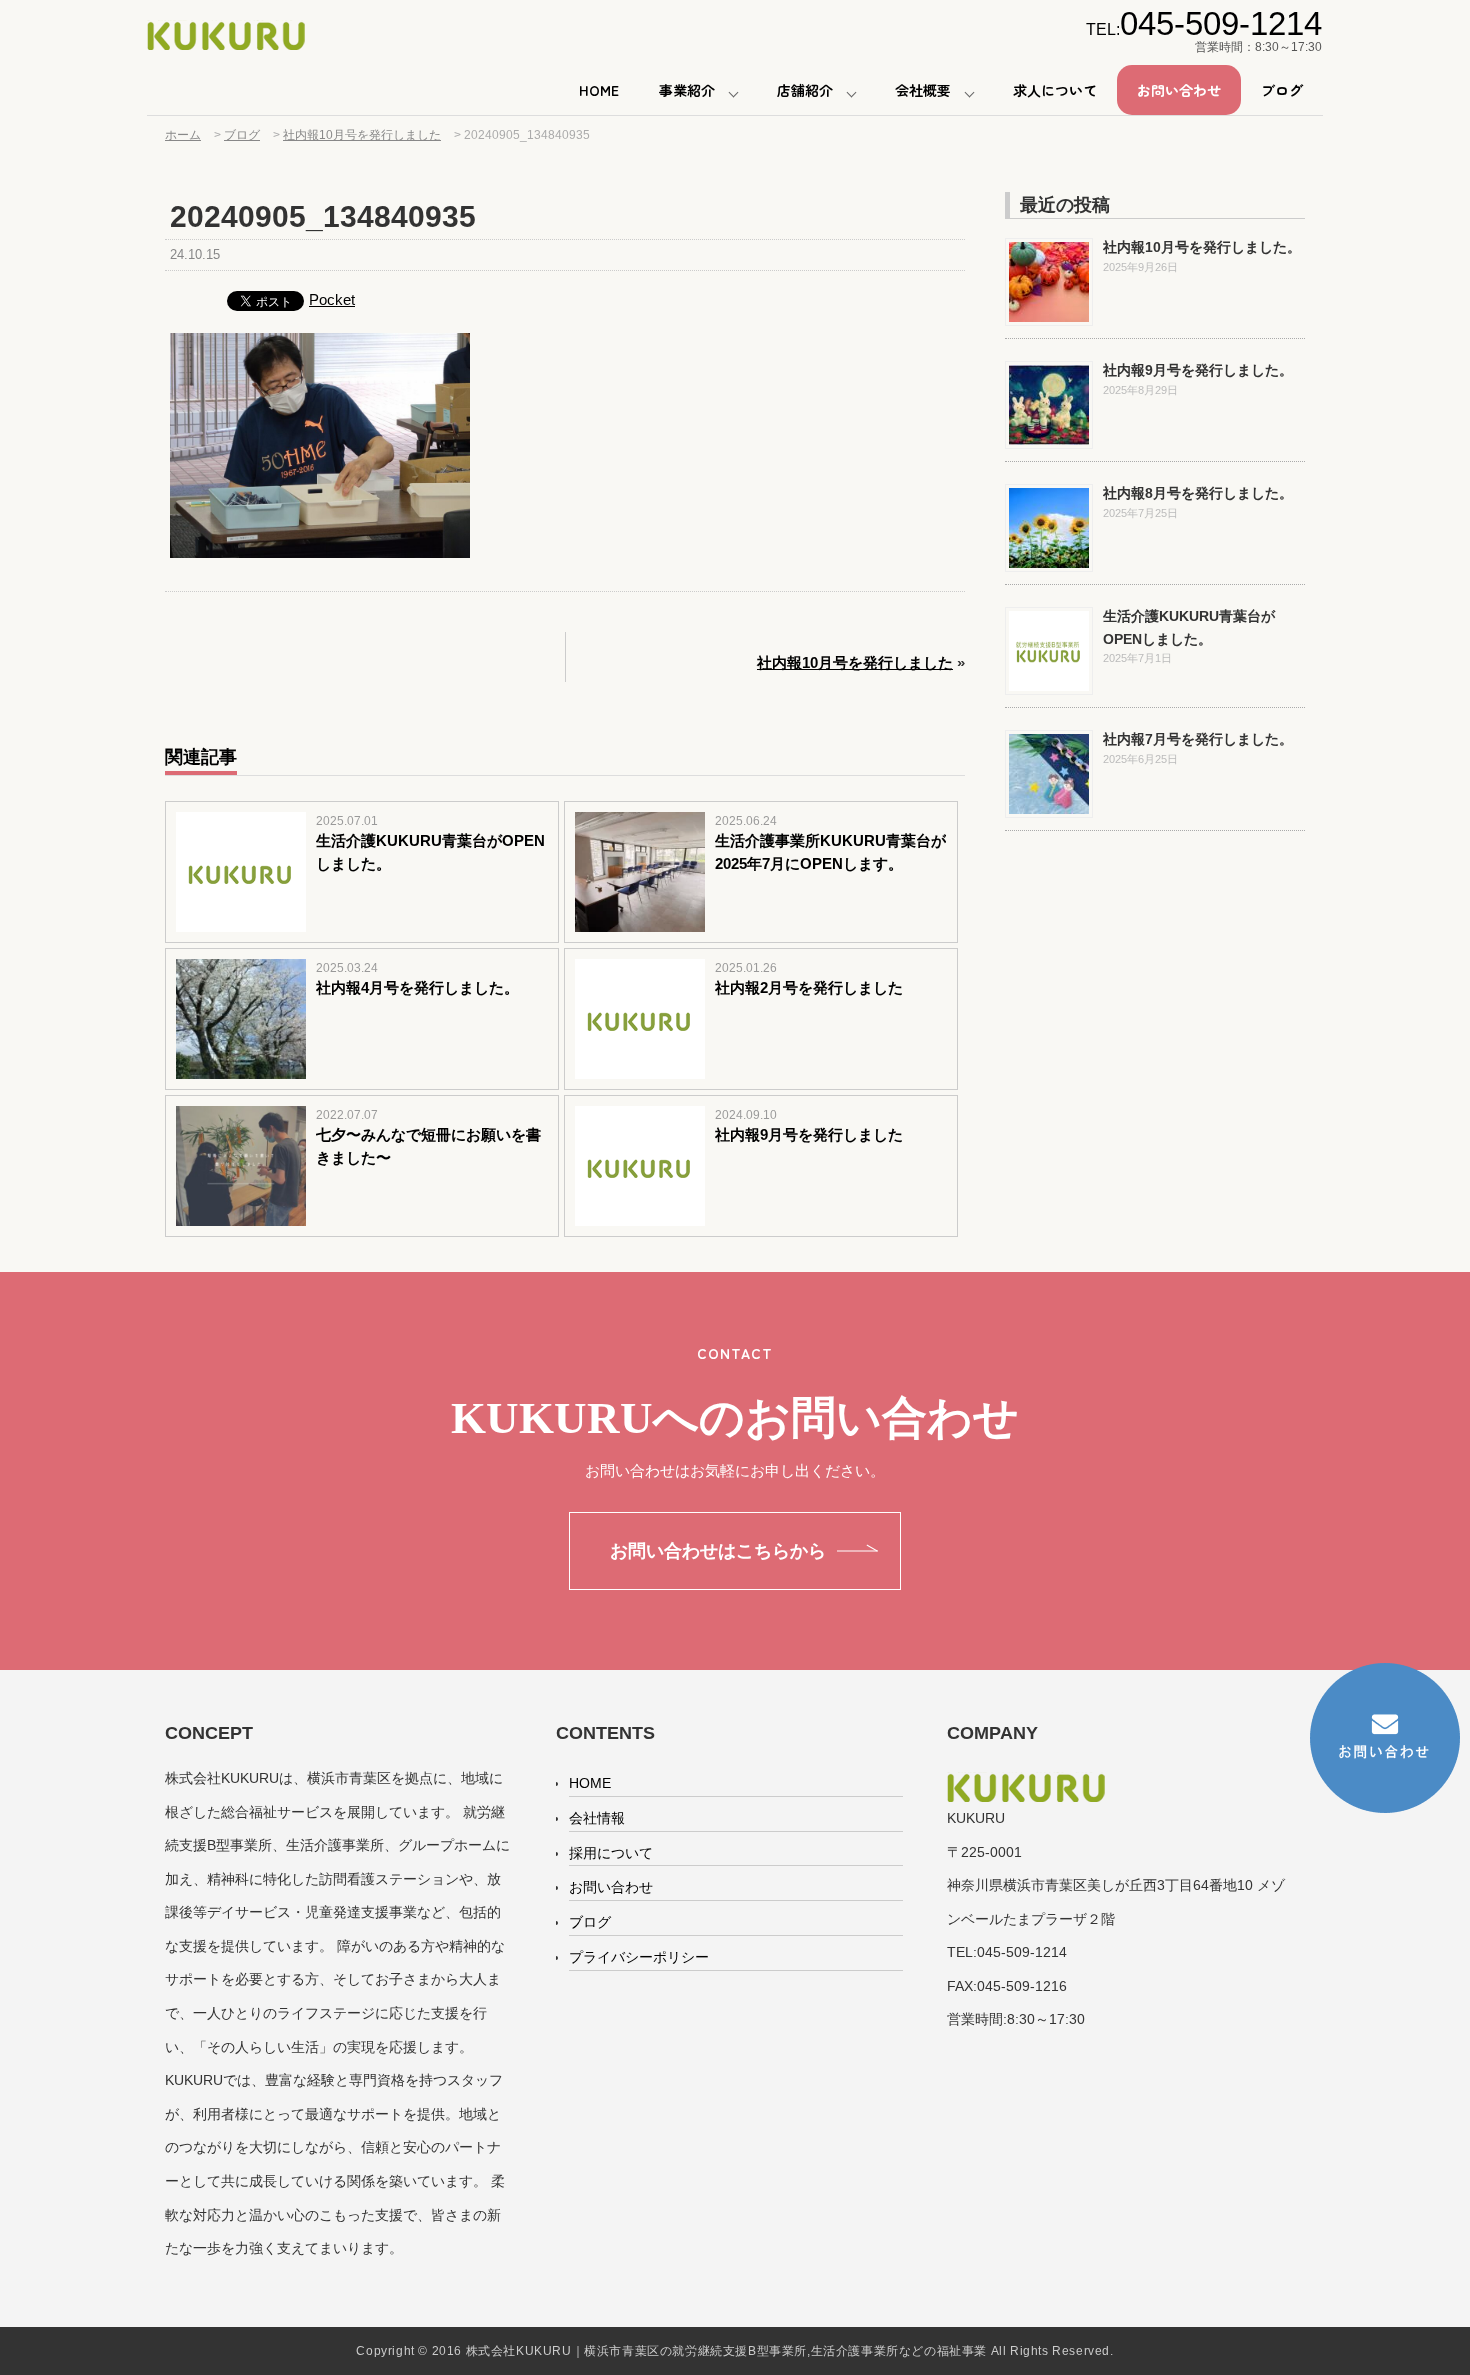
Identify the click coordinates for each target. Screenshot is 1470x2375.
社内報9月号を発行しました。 (1198, 370)
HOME (599, 90)
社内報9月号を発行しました (809, 1134)
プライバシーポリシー (639, 1957)
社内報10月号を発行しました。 (1202, 247)
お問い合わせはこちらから (718, 1551)
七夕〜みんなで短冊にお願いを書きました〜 (428, 1146)
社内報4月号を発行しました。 (417, 987)
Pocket (332, 299)
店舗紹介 (805, 90)
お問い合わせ (1179, 90)
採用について (611, 1853)
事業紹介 (687, 90)
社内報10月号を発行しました (855, 662)
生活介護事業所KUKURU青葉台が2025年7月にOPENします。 (830, 852)
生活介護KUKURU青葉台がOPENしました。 (430, 852)
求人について (1055, 90)
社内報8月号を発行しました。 (1198, 493)
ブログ (1282, 90)
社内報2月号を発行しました (809, 987)
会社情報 (597, 1818)
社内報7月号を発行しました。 (1198, 739)
